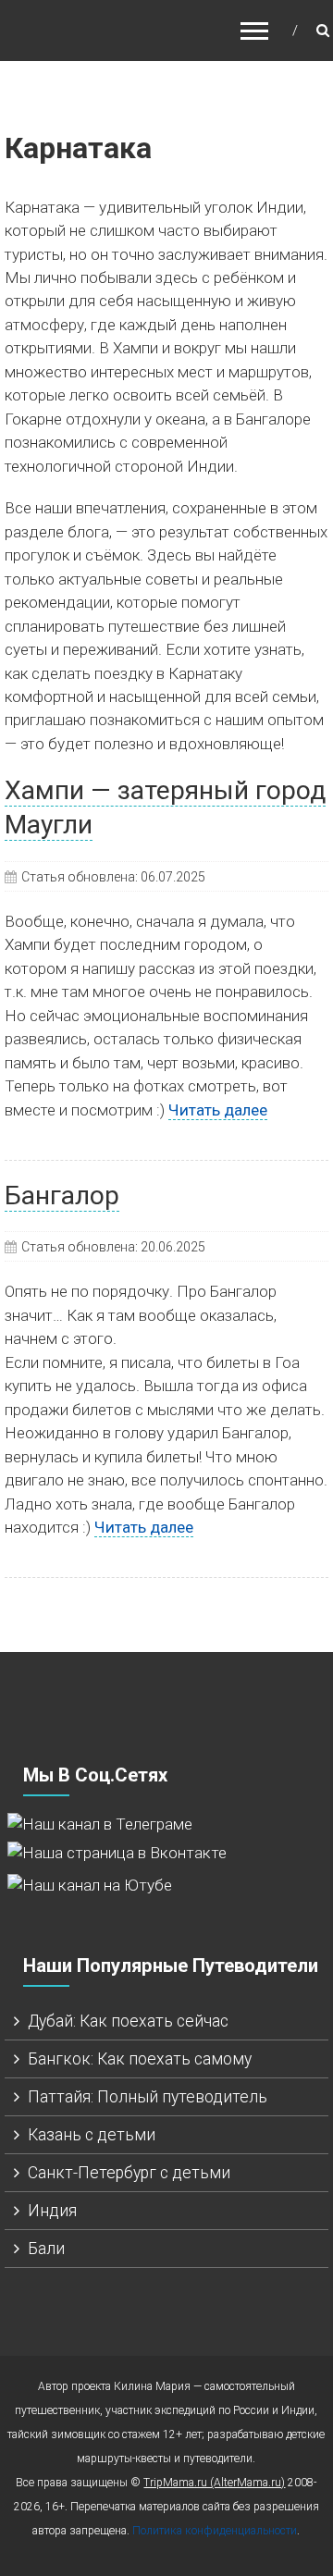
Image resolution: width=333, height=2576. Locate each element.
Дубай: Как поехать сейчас (128, 2021)
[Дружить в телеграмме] (100, 1823)
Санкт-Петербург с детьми (129, 2173)
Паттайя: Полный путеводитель (148, 2097)
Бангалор (62, 1196)
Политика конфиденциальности (215, 2531)
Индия (52, 2211)
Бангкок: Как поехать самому (140, 2059)
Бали (46, 2249)
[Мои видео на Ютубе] (90, 1885)
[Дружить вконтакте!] (117, 1852)
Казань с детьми (92, 2135)
